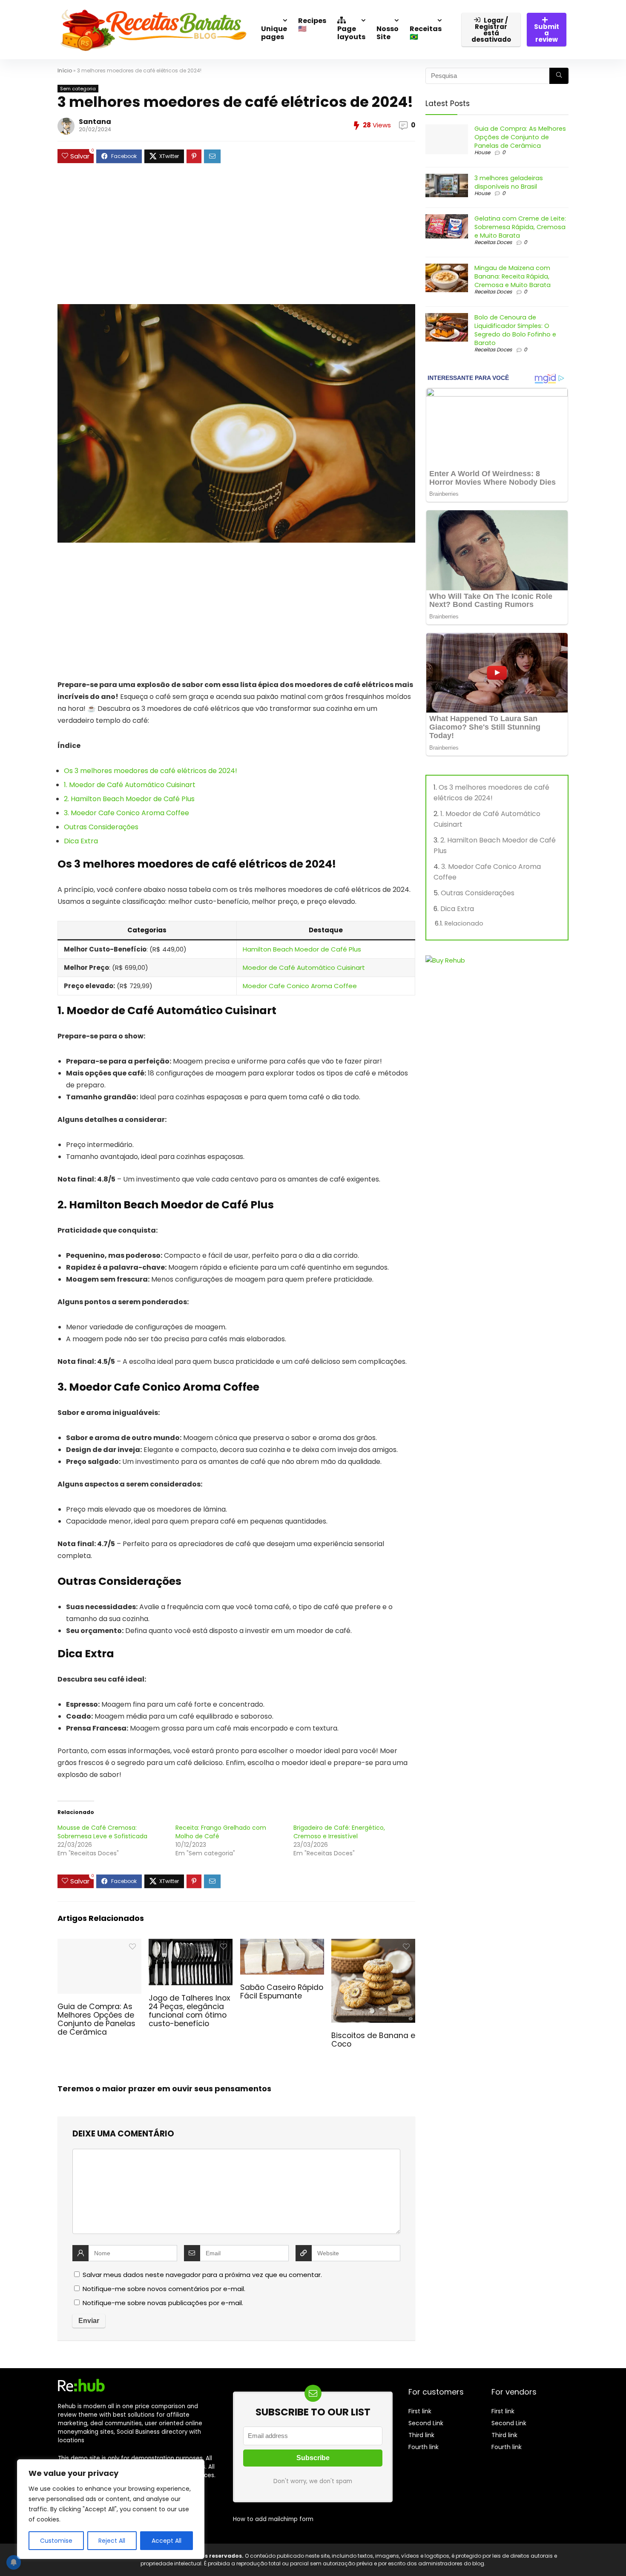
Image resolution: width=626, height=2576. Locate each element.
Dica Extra (81, 841)
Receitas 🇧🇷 (426, 33)
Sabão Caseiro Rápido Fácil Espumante (282, 1992)
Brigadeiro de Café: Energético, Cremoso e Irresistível (339, 1832)
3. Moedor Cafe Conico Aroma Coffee (126, 813)
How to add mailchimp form (273, 2519)
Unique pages (274, 33)
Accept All (167, 2541)
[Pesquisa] (559, 76)
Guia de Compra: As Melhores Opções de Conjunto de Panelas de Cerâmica (96, 2019)
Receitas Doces (493, 242)
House (482, 152)
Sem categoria (78, 89)
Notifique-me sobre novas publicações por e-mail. (163, 2303)
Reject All (112, 2541)
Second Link (426, 2423)
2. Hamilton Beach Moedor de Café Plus (129, 799)
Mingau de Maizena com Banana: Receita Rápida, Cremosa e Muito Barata (513, 276)
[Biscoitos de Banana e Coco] (373, 1945)
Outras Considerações (101, 827)
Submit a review (547, 33)
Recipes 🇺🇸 (312, 25)
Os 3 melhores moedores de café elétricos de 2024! (151, 771)
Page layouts (351, 33)
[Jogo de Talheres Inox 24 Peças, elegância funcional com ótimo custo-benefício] (191, 1945)
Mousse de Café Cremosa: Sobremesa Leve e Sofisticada (102, 1832)
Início (65, 70)
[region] (111, 2509)
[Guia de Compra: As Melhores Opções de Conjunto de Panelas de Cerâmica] (99, 1945)
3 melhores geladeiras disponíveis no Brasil (509, 182)
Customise (56, 2541)
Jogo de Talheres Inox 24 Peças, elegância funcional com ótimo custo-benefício (189, 2011)
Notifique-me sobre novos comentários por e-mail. (164, 2289)
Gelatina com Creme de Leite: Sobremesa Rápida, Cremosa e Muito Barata (520, 227)
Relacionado (464, 923)
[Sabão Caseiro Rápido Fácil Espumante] (282, 1945)
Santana (95, 122)
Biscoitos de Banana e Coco (373, 2040)
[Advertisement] (236, 238)
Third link (421, 2435)
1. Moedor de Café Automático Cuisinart (130, 785)
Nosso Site (388, 33)
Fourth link (424, 2447)
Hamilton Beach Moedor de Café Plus (302, 949)
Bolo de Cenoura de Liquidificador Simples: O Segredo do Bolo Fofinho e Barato (515, 330)
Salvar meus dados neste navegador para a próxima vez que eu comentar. (202, 2275)
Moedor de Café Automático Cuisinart (304, 967)
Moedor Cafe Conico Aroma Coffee (300, 986)
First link (420, 2411)
